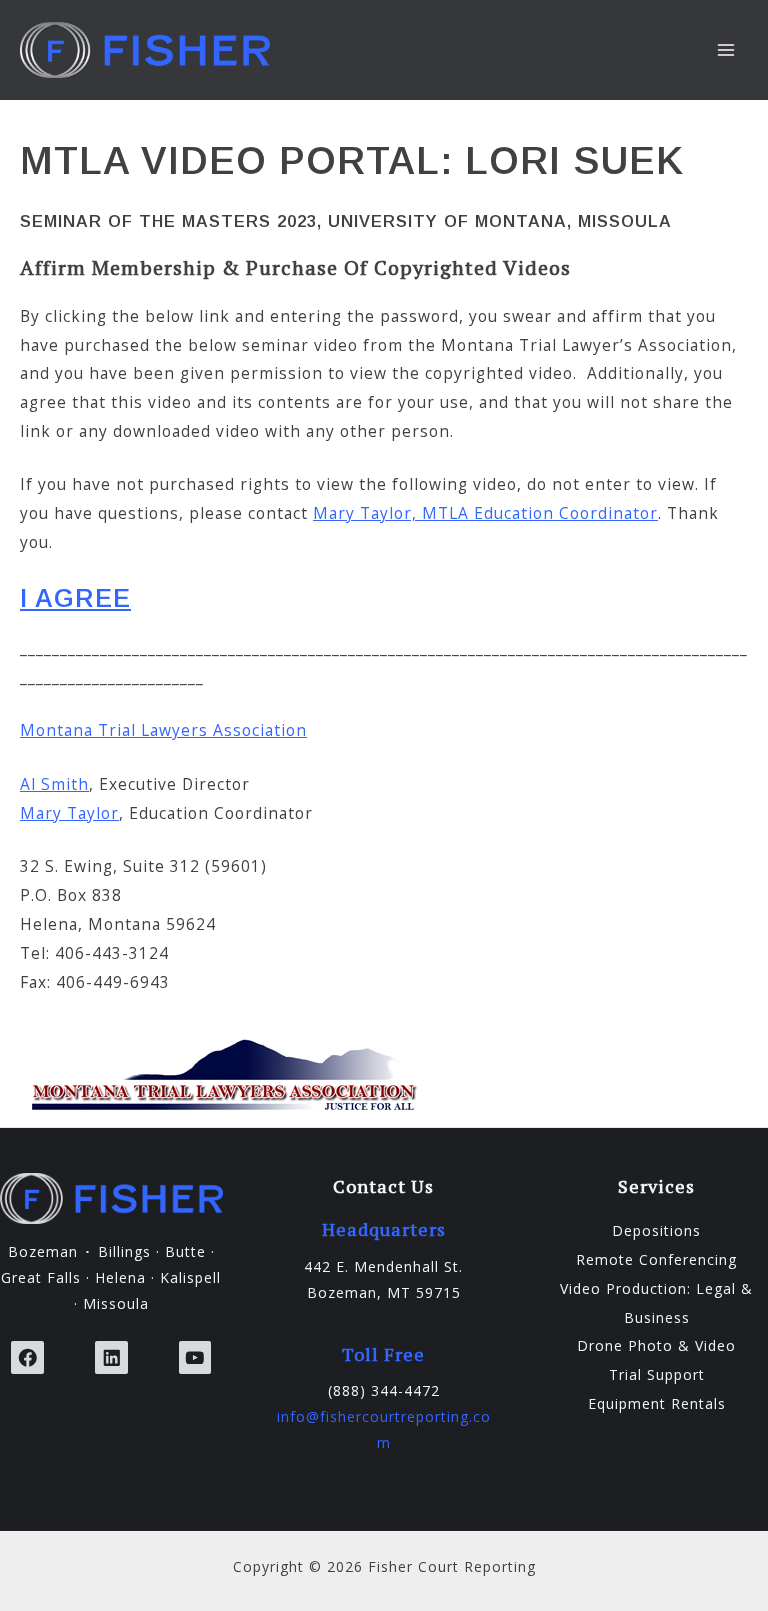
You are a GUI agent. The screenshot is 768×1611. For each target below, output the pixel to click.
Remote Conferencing (656, 1259)
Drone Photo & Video (656, 1345)
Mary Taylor (69, 813)
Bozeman (43, 1251)
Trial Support (657, 1374)
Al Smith (54, 784)
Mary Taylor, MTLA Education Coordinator (485, 513)
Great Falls (41, 1277)
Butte (185, 1251)
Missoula (116, 1303)
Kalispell (190, 1277)
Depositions (656, 1230)
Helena (120, 1277)
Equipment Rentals (657, 1403)
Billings (124, 1251)
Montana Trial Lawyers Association (163, 730)
